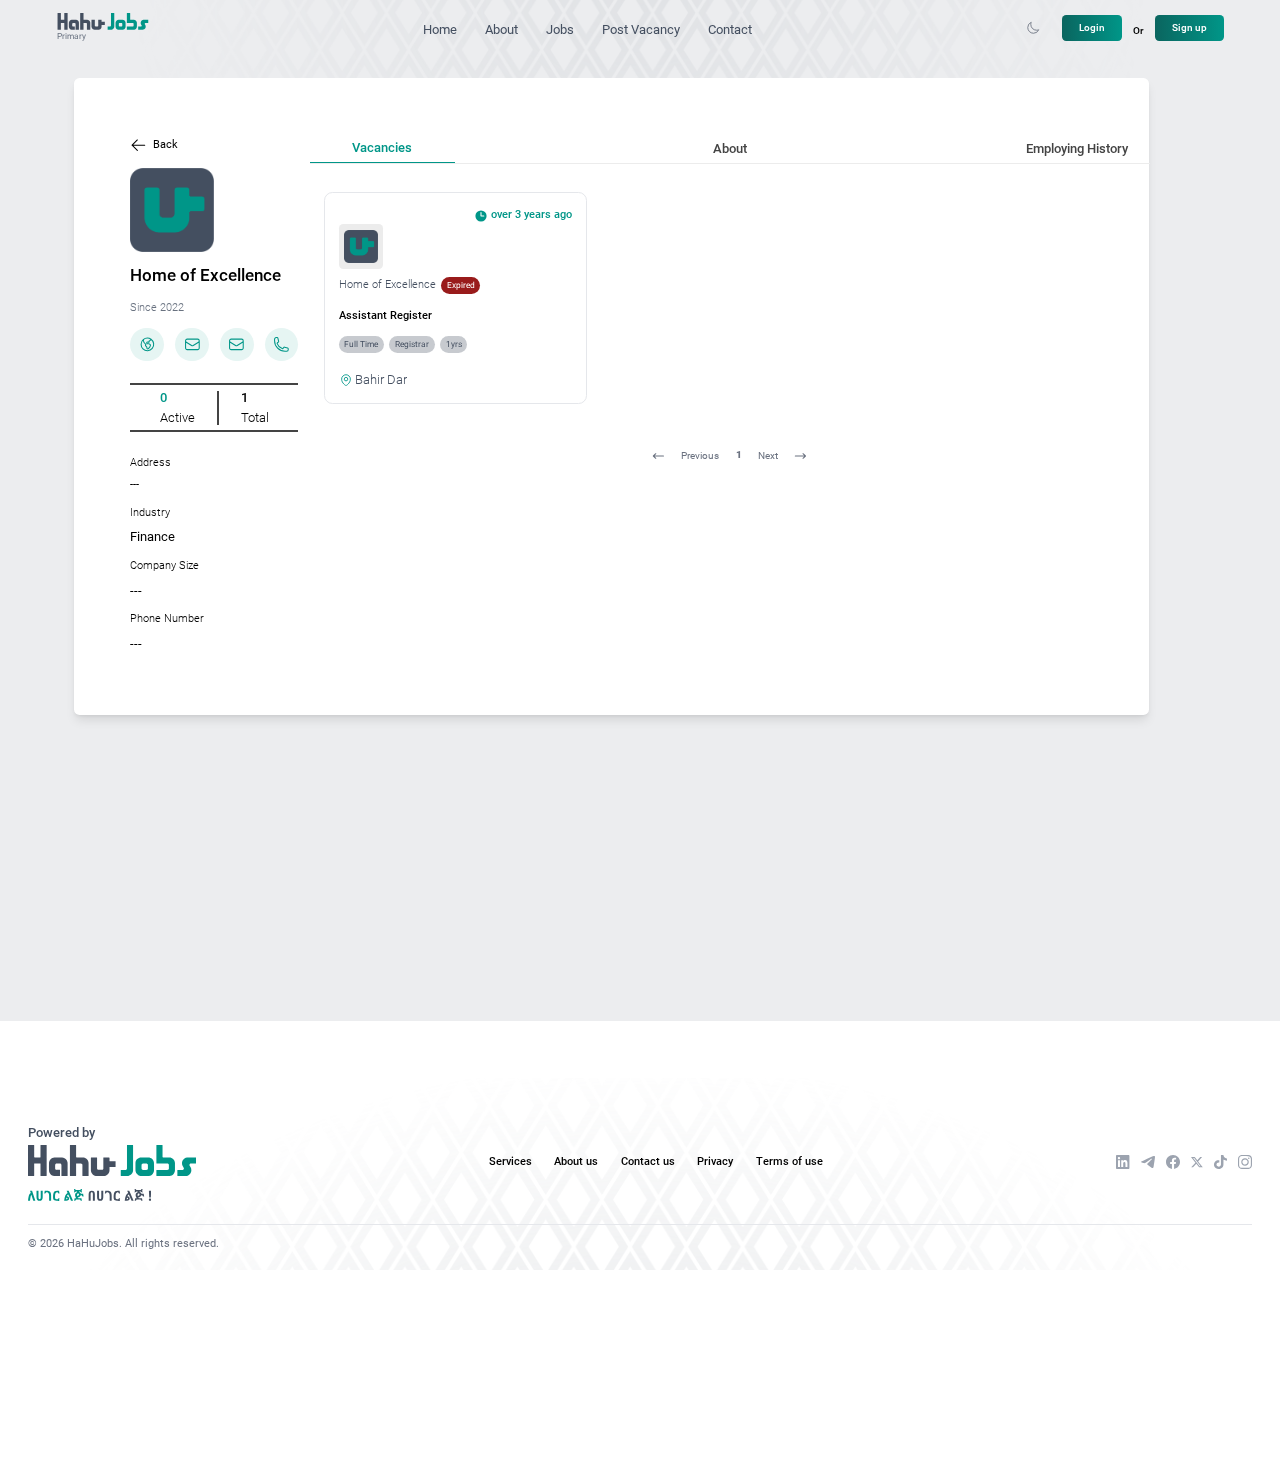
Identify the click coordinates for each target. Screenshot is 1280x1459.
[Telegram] (1148, 1162)
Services (510, 1161)
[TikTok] (1220, 1162)
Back (165, 144)
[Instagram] (1245, 1162)
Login (1092, 27)
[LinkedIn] (1123, 1162)
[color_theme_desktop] (1033, 28)
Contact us (648, 1161)
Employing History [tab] (1077, 148)
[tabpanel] (730, 333)
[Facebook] (1173, 1162)
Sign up (1189, 27)
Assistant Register (385, 315)
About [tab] (730, 148)
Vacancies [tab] (382, 147)
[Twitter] (1197, 1162)
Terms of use (789, 1161)
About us (576, 1161)
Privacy (715, 1161)
